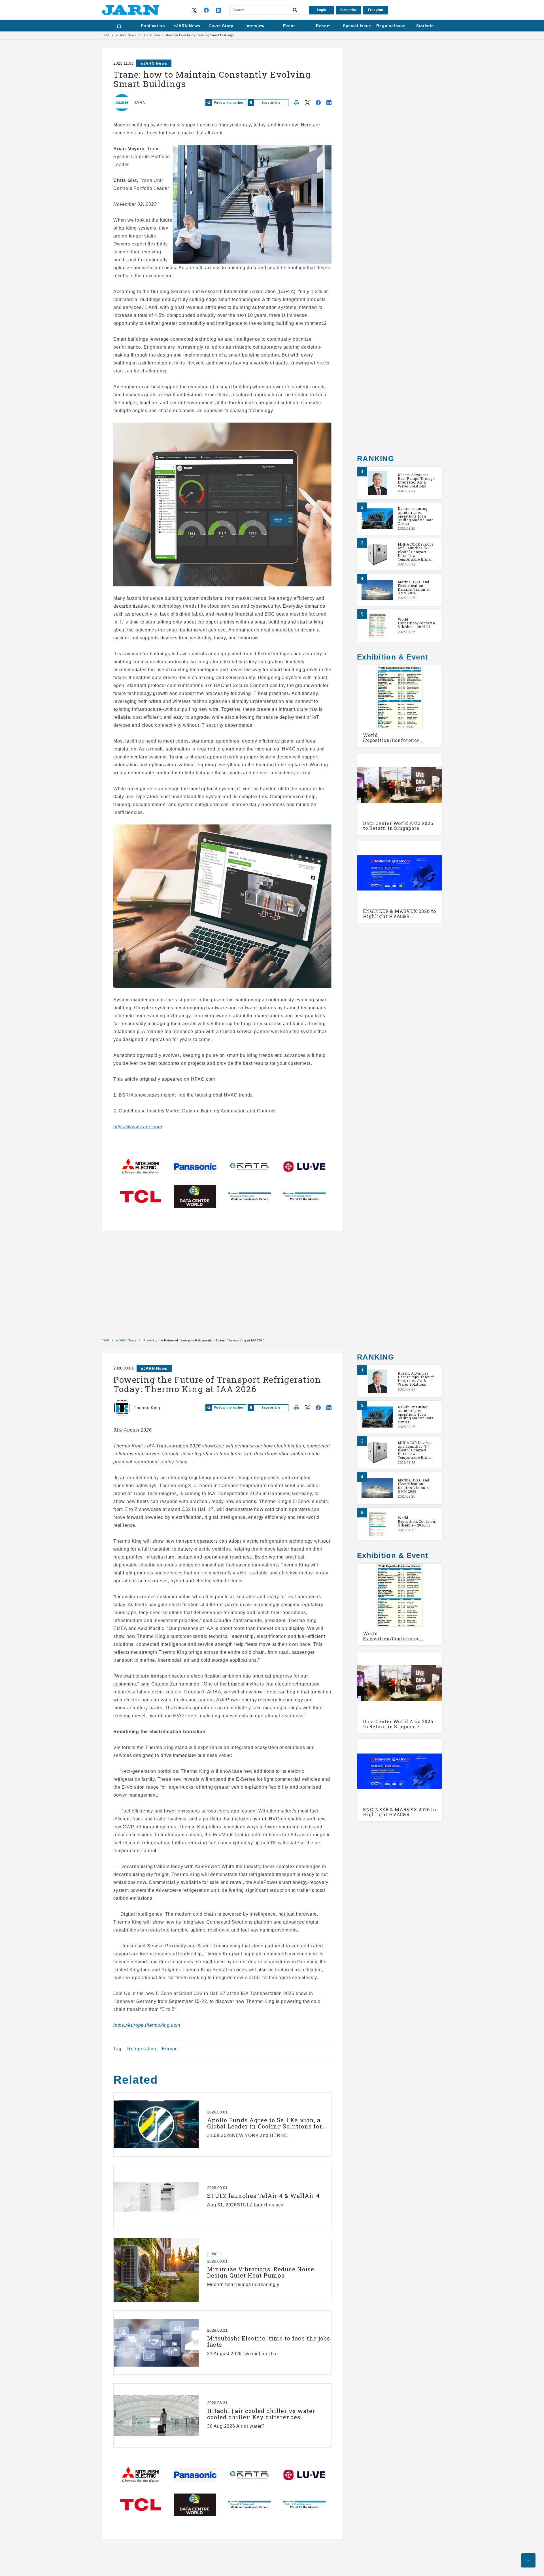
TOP (106, 35)
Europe (170, 2049)
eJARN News (126, 35)
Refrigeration (142, 2049)
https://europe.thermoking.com (147, 2025)
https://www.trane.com (138, 1127)
